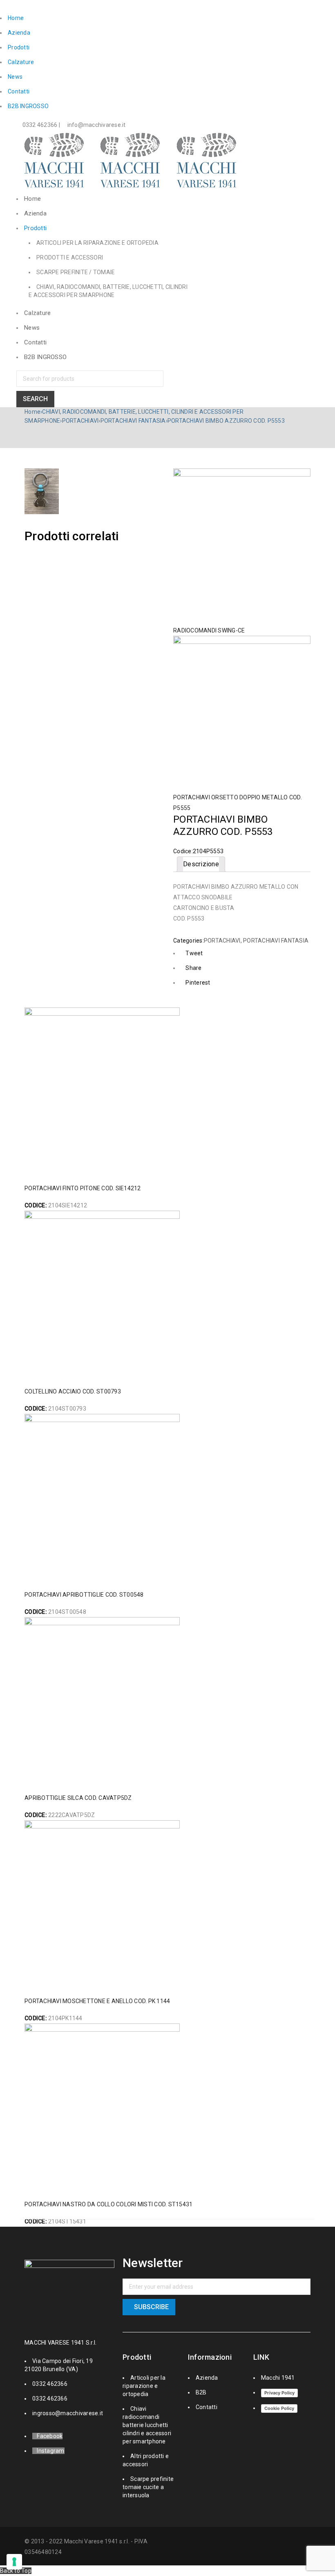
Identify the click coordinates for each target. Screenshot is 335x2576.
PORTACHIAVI (80, 421)
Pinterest (198, 983)
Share (193, 968)
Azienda (19, 33)
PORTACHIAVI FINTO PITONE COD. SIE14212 (83, 1188)
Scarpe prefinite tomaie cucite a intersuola (148, 2487)
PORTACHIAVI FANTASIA (133, 421)
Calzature (21, 62)
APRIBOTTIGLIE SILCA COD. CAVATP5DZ (78, 1798)
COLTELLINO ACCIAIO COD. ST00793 (73, 1391)
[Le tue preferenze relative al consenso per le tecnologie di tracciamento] (14, 2562)
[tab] (201, 864)
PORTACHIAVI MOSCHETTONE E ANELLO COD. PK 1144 (97, 2001)
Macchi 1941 (278, 2378)
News (15, 77)
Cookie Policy (279, 2408)
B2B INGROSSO (28, 106)
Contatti (19, 91)
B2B (201, 2392)
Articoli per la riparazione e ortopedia (144, 2386)
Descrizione (201, 864)
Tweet (194, 953)
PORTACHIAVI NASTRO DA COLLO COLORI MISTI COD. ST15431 (108, 2204)
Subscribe (151, 2307)
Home (16, 18)
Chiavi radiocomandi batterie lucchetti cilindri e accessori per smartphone (147, 2425)
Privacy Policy (279, 2393)
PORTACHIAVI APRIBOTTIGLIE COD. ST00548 (84, 1595)
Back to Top (16, 2571)
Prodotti (19, 47)
